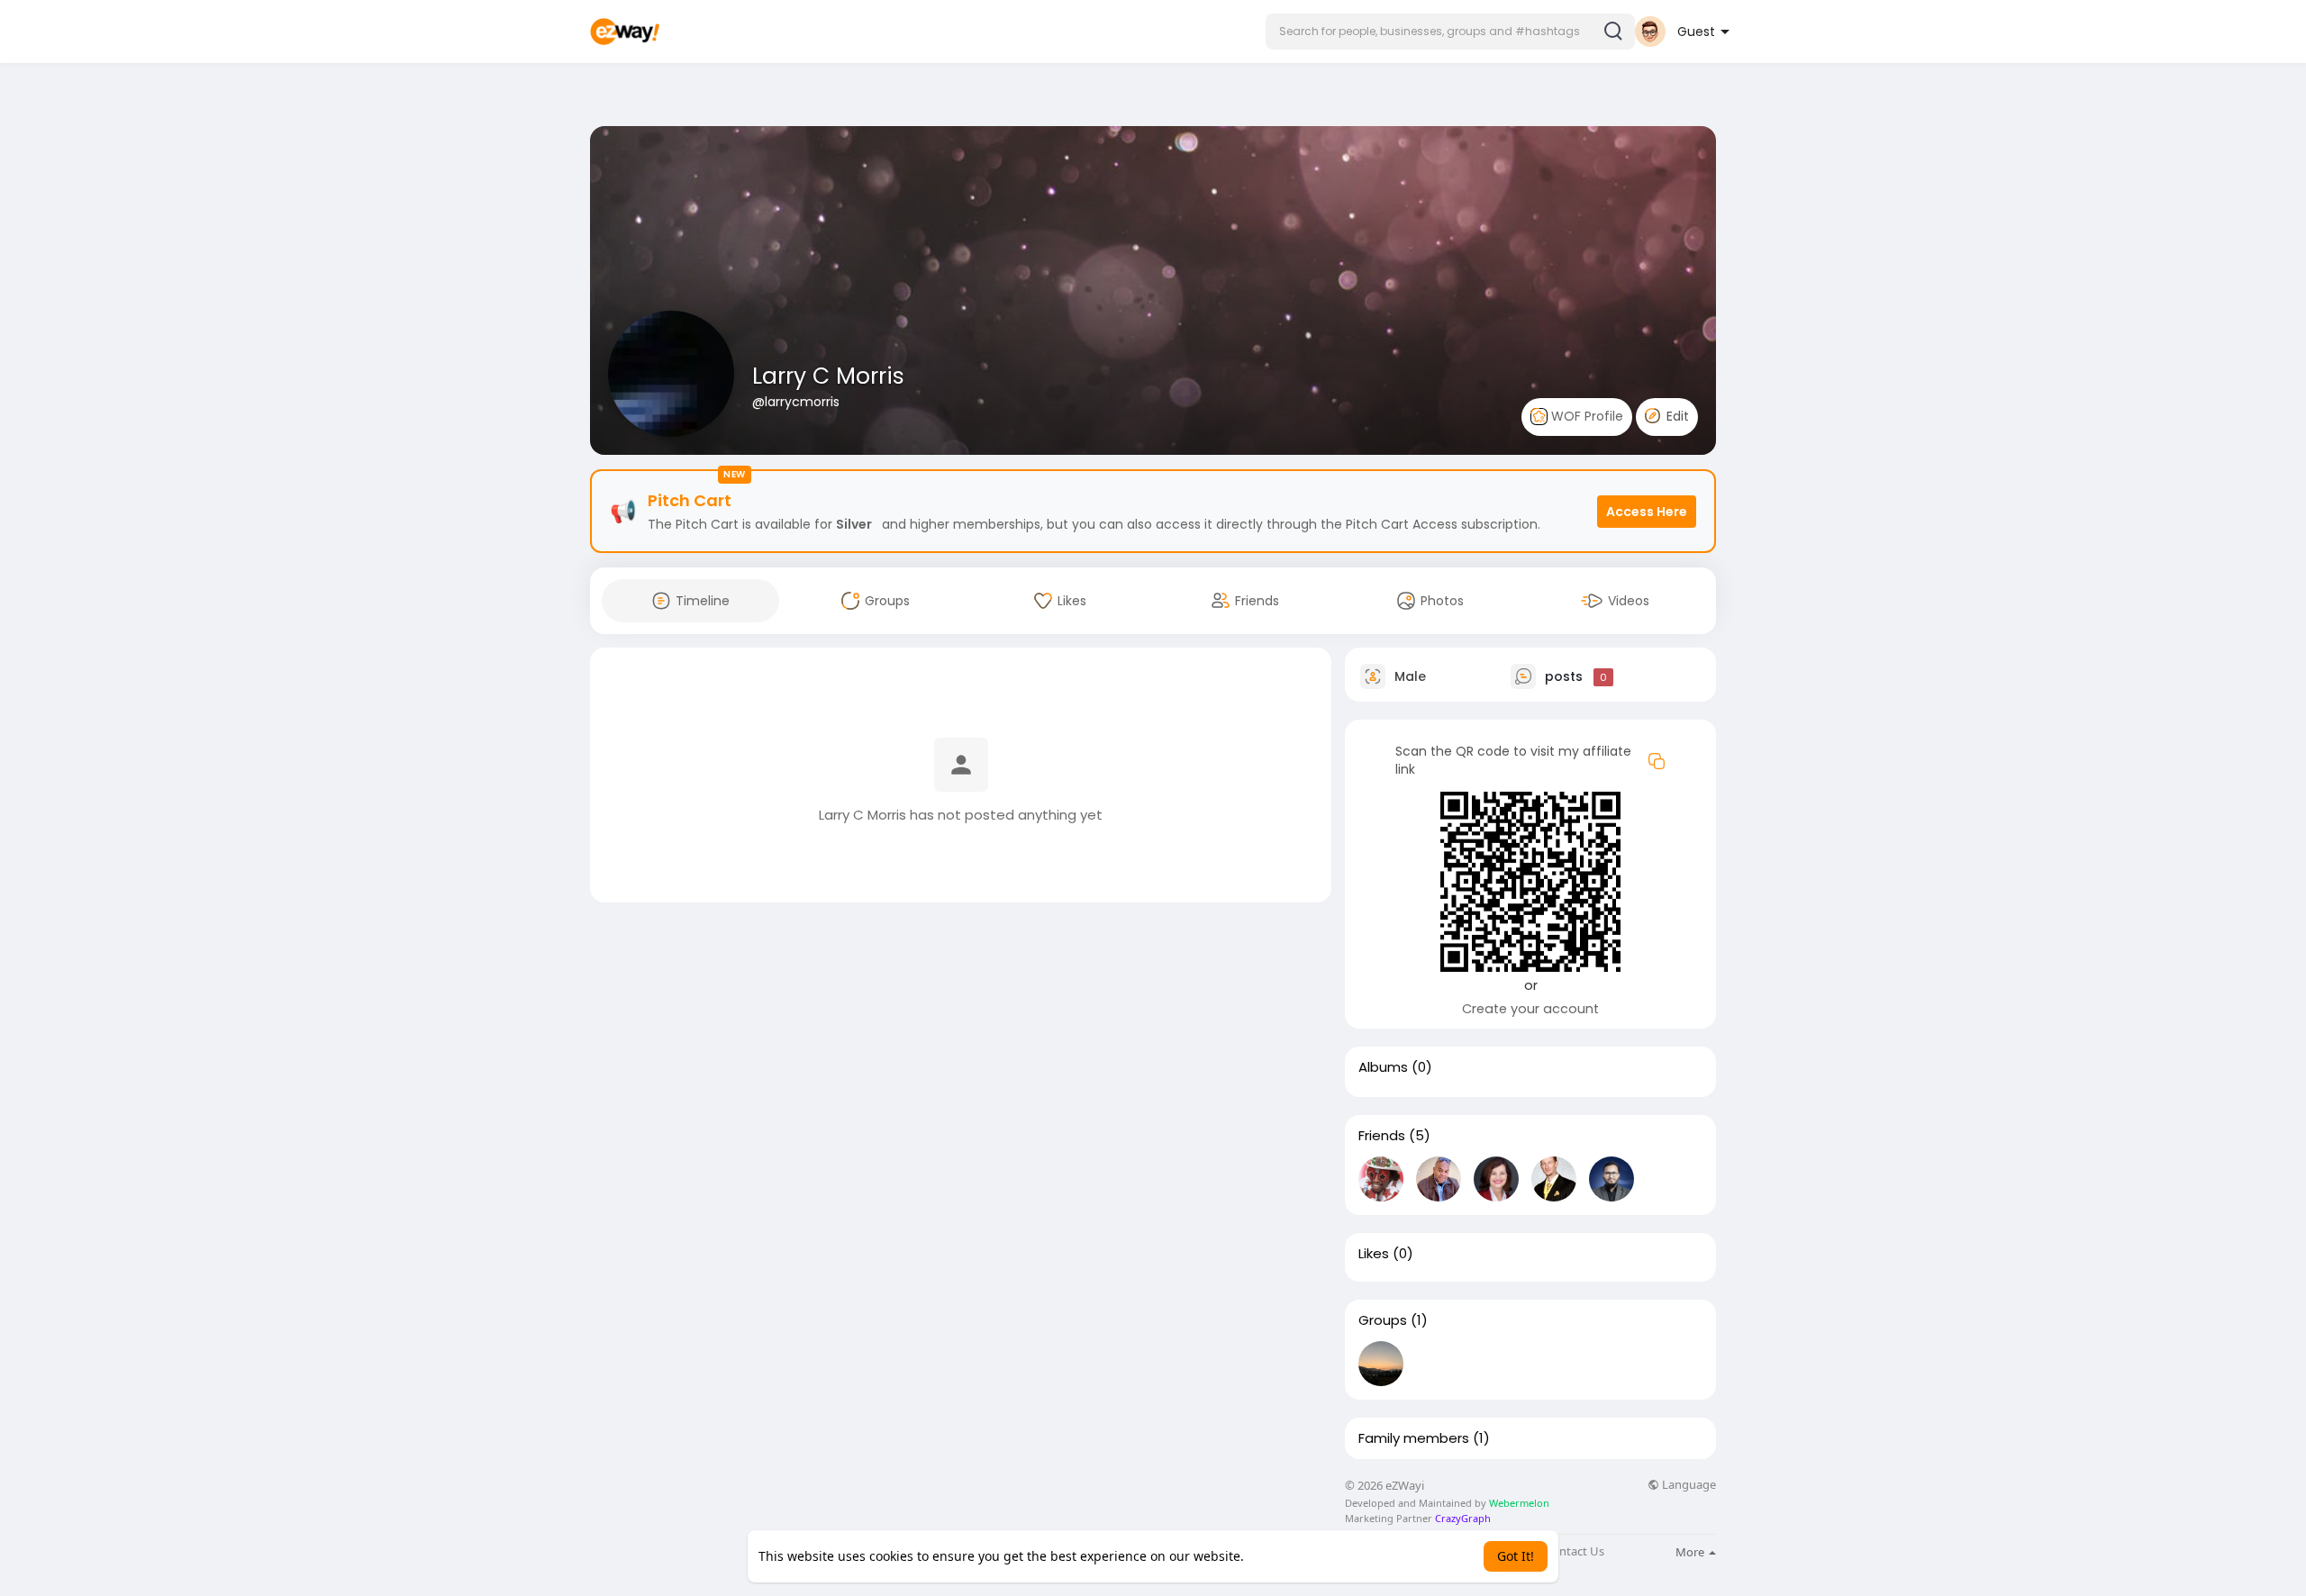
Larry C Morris (828, 376)
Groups (1383, 1320)
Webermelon (1519, 1503)
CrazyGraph (1462, 1518)
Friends (1382, 1136)
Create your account (1530, 1009)
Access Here (1647, 512)
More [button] (1691, 1552)
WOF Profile (1585, 416)
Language (1688, 1485)
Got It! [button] (1516, 1556)
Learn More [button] (1282, 1556)
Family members (1414, 1438)
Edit (1676, 416)
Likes (1374, 1254)
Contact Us (1575, 1551)
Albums (1383, 1067)
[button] (1450, 32)
